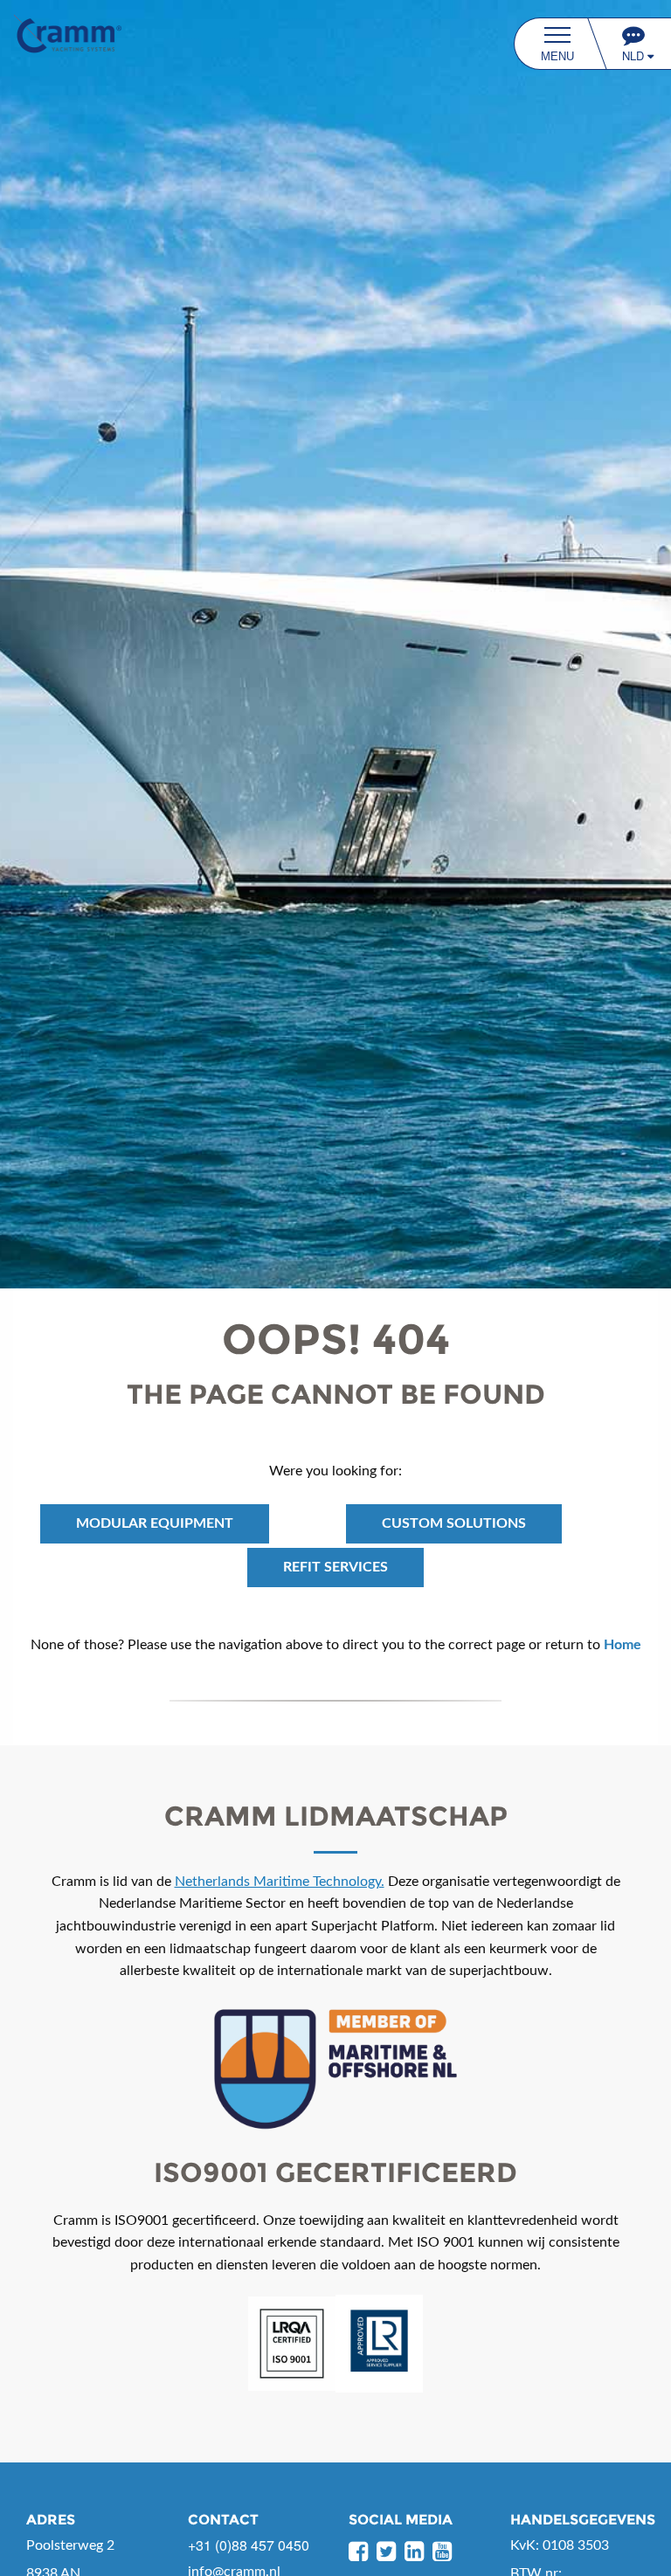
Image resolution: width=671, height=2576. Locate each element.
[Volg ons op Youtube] (442, 2552)
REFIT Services (335, 1567)
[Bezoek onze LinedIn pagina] (414, 2552)
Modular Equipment (155, 1523)
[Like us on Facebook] (358, 2552)
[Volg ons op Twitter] (386, 2552)
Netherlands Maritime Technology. (280, 1882)
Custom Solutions (454, 1523)
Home (623, 1645)
